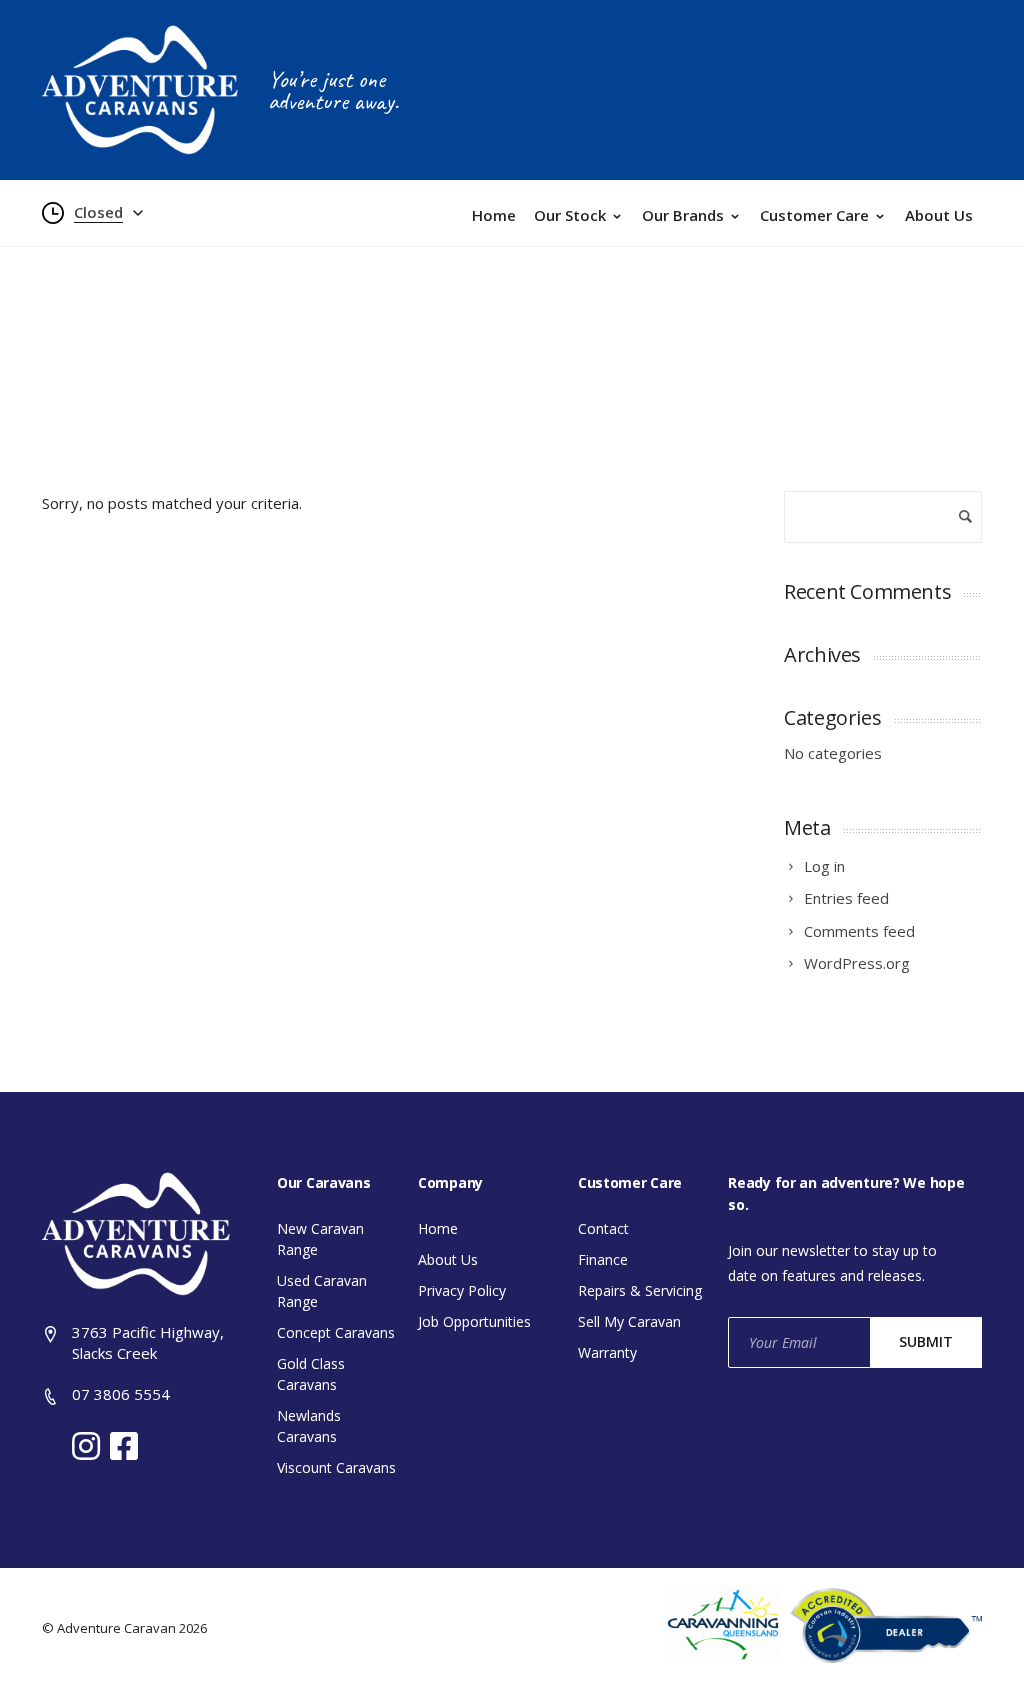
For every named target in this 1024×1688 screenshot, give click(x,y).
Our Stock (570, 215)
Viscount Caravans (336, 1467)
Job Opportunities (474, 1321)
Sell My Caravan (629, 1321)
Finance (603, 1259)
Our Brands (683, 215)
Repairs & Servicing (640, 1290)
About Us (939, 215)
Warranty (607, 1352)
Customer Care (814, 215)
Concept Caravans (336, 1332)
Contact (603, 1228)
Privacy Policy (462, 1290)
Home (494, 215)
